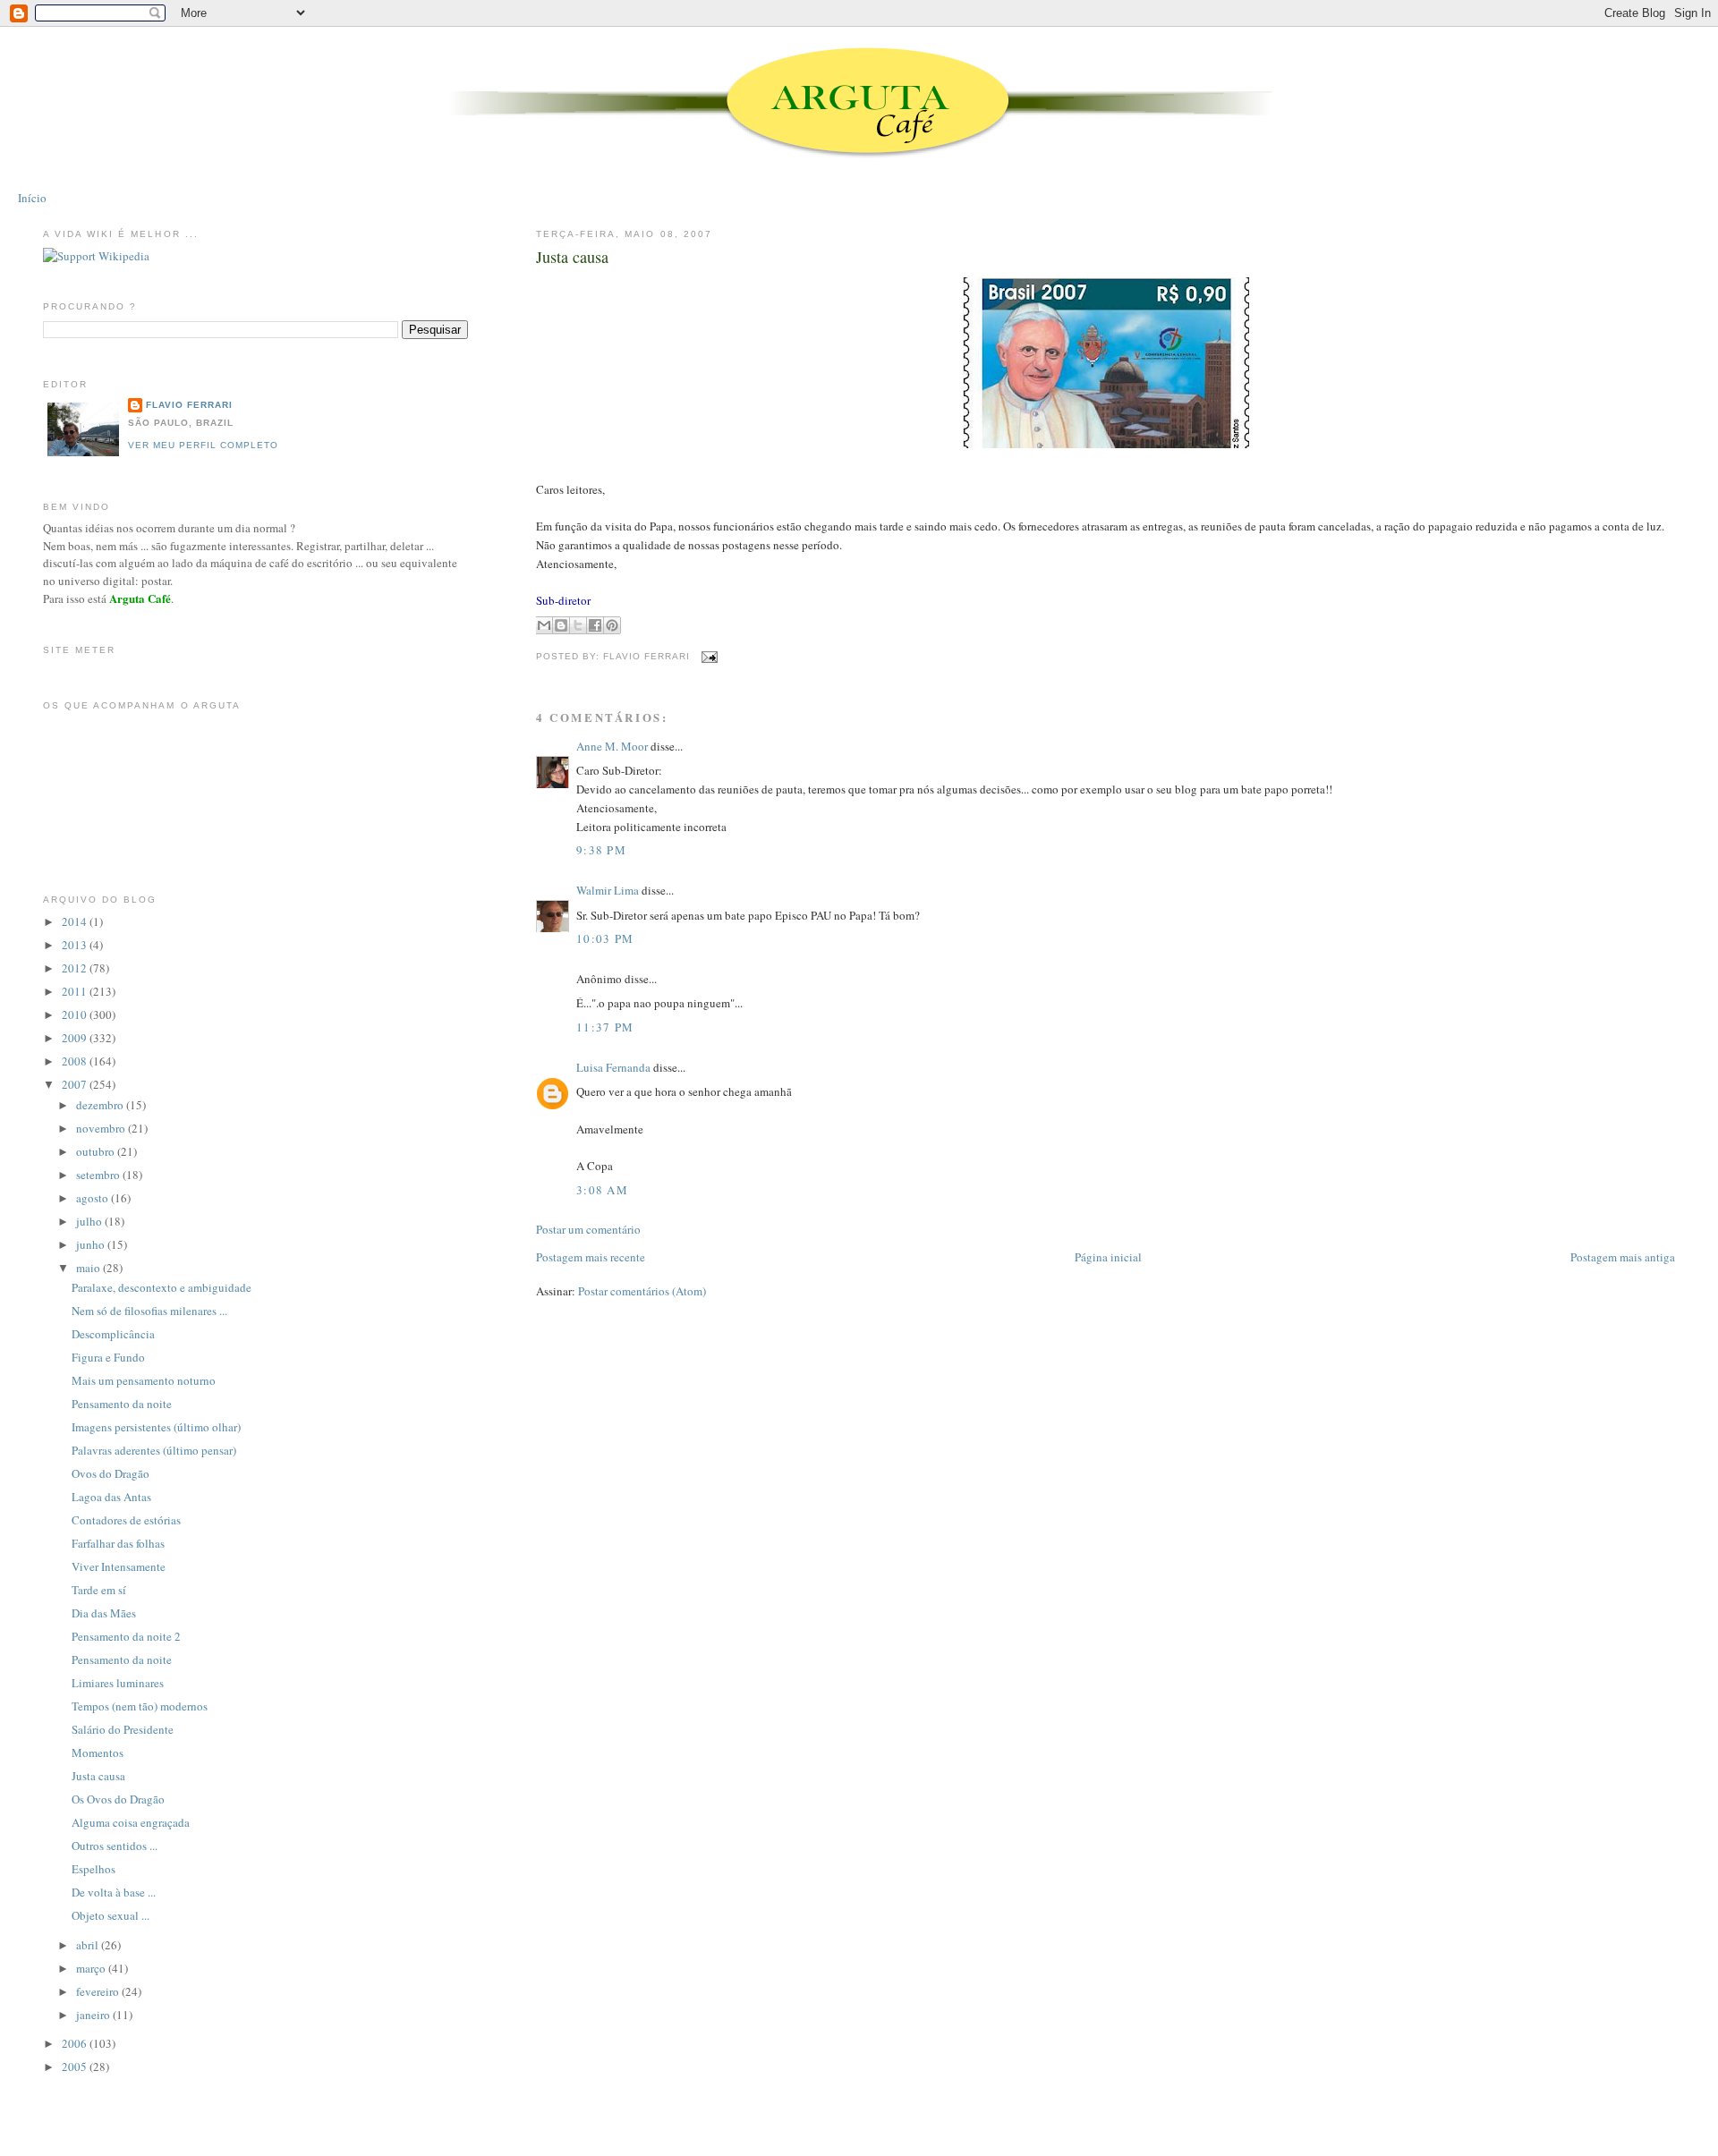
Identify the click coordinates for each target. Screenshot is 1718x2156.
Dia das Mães (104, 1613)
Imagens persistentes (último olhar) (156, 1427)
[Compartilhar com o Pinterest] (612, 625)
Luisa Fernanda (613, 1067)
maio (89, 1268)
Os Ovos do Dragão (118, 1799)
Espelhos (94, 1869)
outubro (97, 1151)
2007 (76, 1084)
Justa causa (572, 257)
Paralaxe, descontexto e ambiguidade (162, 1287)
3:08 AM (602, 1190)
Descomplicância (113, 1334)
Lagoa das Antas (111, 1497)
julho (90, 1221)
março (92, 1968)
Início (32, 198)
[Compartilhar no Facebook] (595, 625)
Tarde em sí (99, 1590)
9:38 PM (601, 850)
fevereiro (99, 1991)
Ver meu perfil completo (203, 445)
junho (92, 1244)
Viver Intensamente (119, 1566)
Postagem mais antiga (1623, 1257)
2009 (76, 1038)
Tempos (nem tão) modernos (140, 1706)
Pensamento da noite (122, 1404)
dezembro (101, 1105)
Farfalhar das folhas (118, 1543)
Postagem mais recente (591, 1257)
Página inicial (1108, 1257)
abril (89, 1945)
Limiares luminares (118, 1683)
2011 (76, 991)
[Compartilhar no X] (578, 625)
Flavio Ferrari (189, 405)
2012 (76, 968)
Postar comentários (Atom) (642, 1291)
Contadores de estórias (126, 1520)
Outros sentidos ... (115, 1846)
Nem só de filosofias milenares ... (149, 1311)
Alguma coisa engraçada (131, 1822)
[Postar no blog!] (561, 625)
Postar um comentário (588, 1229)
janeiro (94, 2015)
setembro (99, 1175)
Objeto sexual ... (111, 1915)
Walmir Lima (608, 890)
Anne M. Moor (612, 746)
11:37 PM (605, 1027)
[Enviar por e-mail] (544, 625)
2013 (76, 945)
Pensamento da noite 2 (126, 1636)
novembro (102, 1128)
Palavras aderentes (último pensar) (154, 1450)
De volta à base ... (114, 1892)
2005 (76, 2067)
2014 (76, 921)
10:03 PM (605, 938)
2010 (76, 1014)
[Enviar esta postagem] (707, 656)
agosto (94, 1198)
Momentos (98, 1753)
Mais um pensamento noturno (144, 1380)
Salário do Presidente (123, 1729)
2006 (76, 2043)
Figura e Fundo (108, 1357)
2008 (76, 1061)
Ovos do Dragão (111, 1473)
